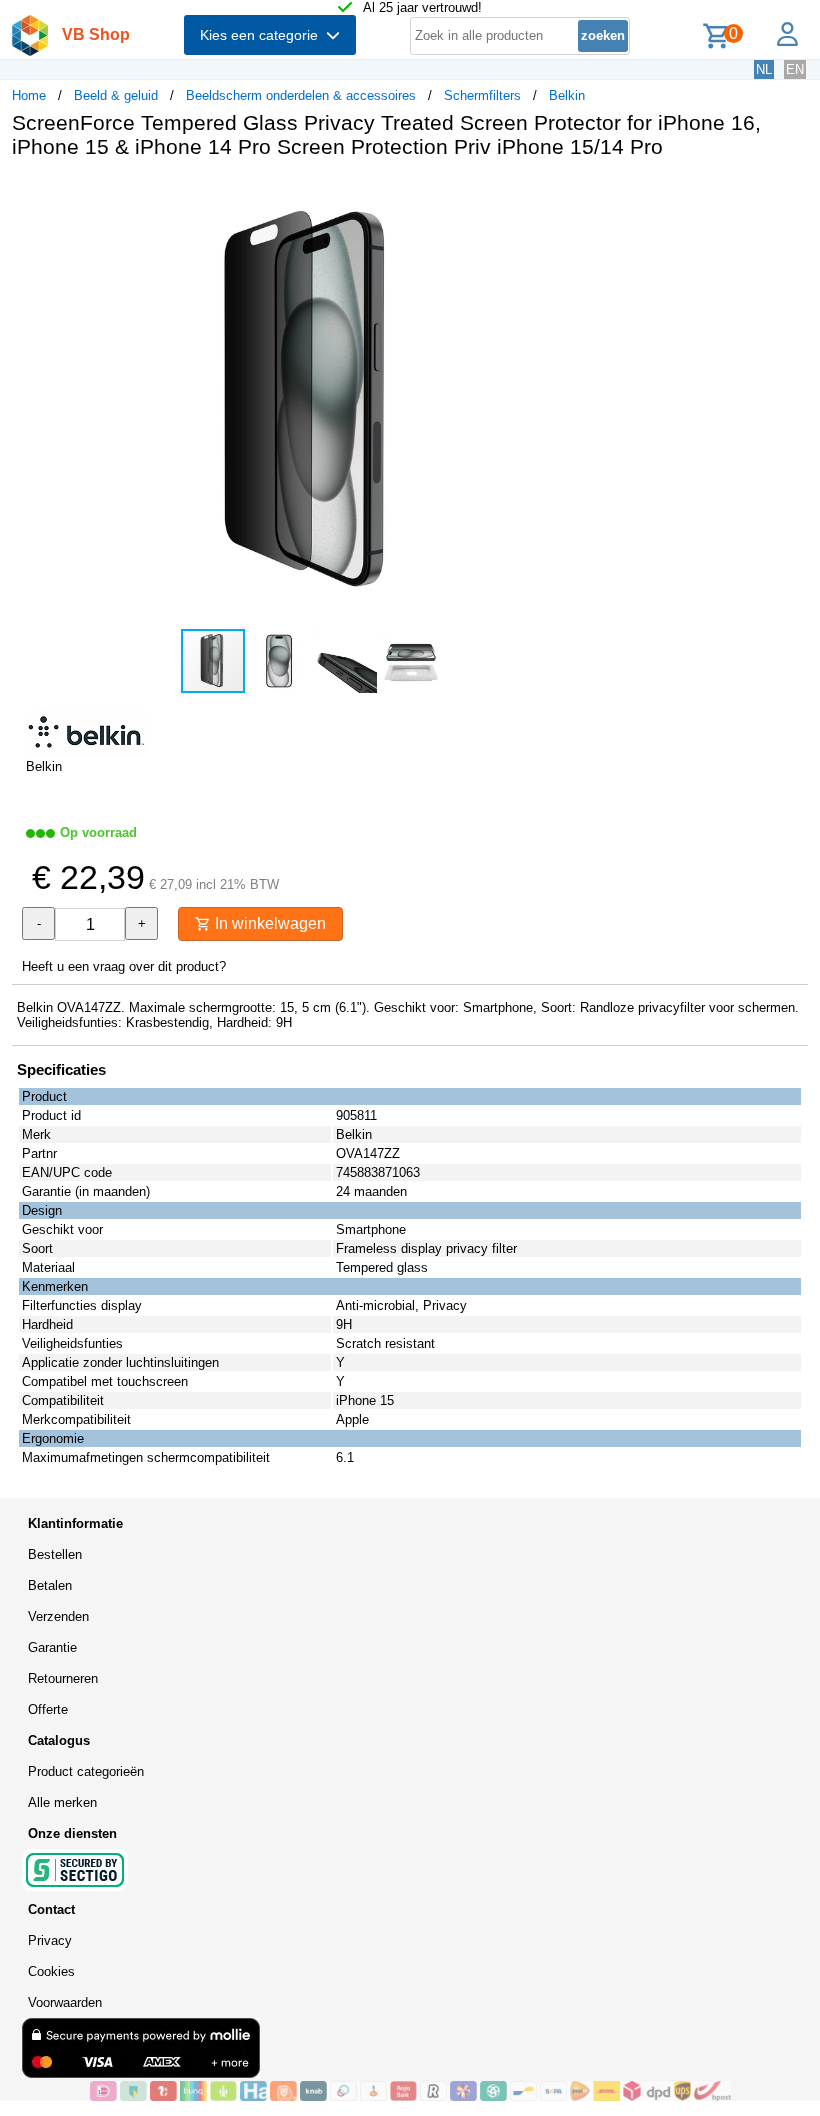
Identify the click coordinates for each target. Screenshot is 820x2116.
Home (29, 95)
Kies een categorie (263, 35)
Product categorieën (86, 1771)
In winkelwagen (268, 923)
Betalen (50, 1585)
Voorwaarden (65, 2002)
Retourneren (63, 1678)
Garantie (52, 1647)
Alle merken (62, 1802)
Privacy (50, 1940)
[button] (594, 195)
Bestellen (55, 1554)
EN (795, 69)
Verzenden (58, 1616)
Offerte (48, 1709)
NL (764, 69)
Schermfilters (482, 95)
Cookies (51, 1971)
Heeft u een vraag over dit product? (124, 966)
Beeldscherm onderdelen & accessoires (301, 95)
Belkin (567, 95)
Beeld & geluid (116, 95)
